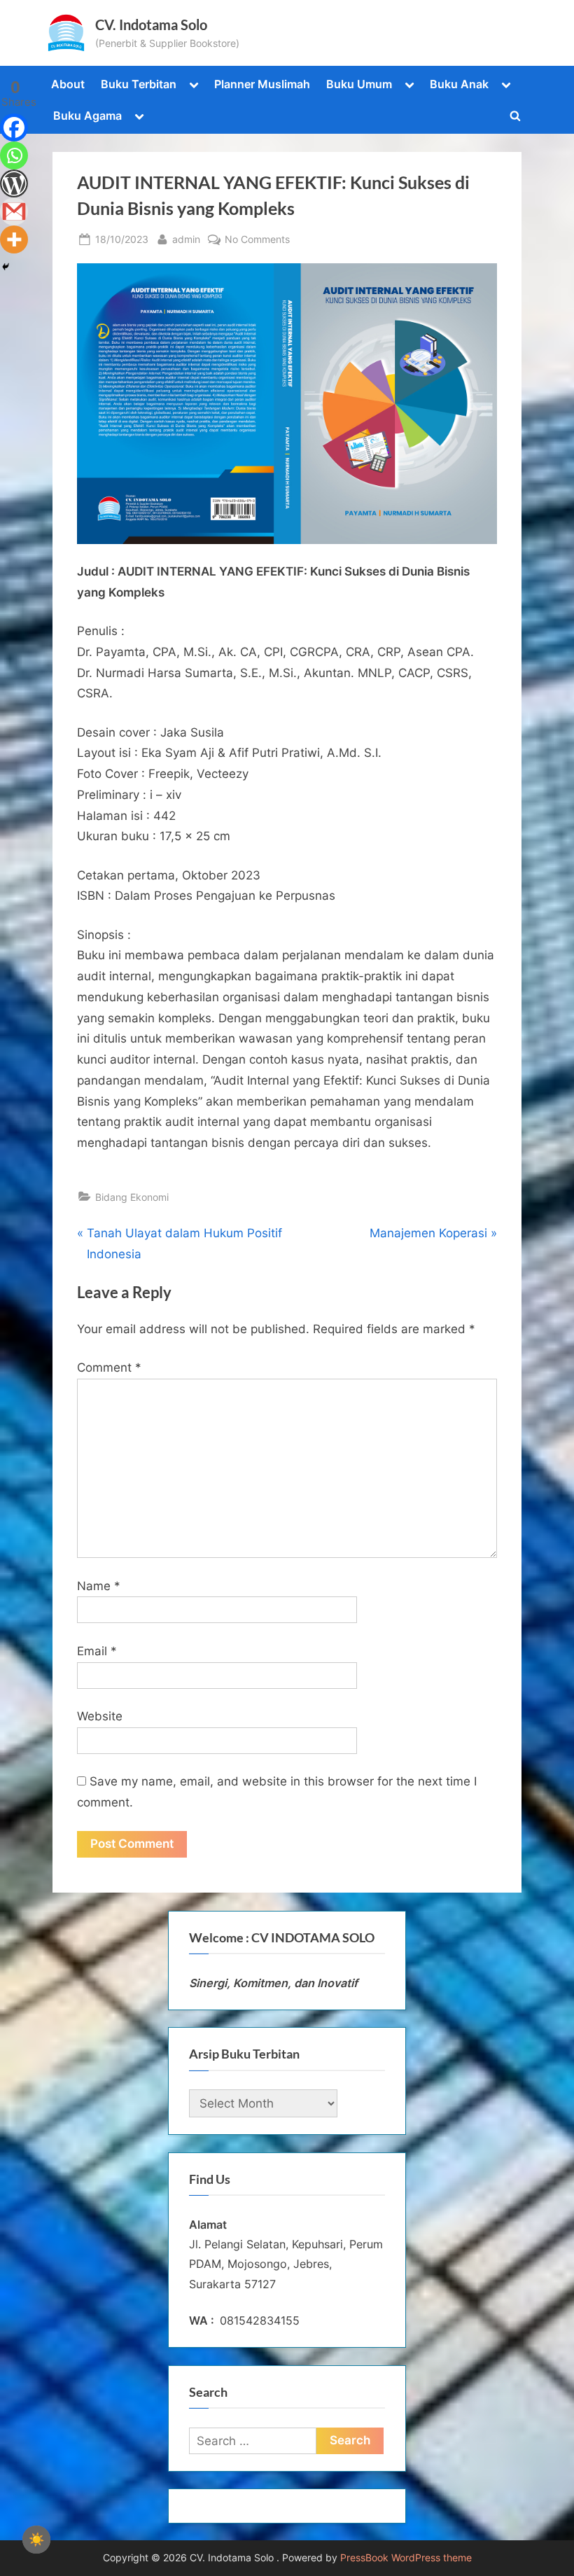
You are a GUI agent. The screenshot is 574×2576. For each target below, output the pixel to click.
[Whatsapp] (14, 155)
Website (100, 1716)
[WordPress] (14, 183)
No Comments (257, 240)
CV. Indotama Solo (151, 25)
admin (186, 239)
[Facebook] (14, 127)
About (68, 84)
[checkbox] (36, 2540)
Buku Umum (359, 84)
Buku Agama (87, 116)
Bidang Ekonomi (132, 1197)
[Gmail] (14, 211)
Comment (109, 1367)
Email (97, 1651)
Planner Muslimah (262, 84)
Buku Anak (459, 84)
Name (99, 1586)
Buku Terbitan (139, 84)
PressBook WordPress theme (406, 2558)
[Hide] (6, 267)
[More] (14, 239)
